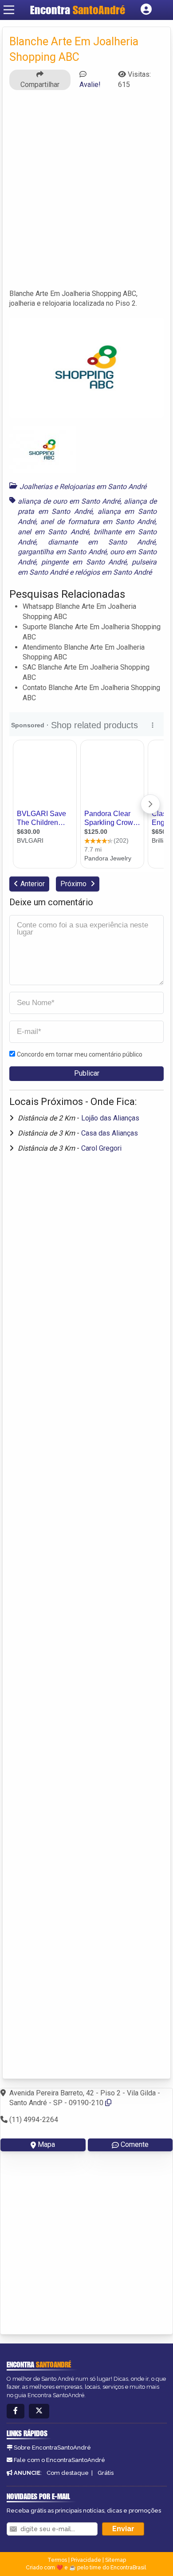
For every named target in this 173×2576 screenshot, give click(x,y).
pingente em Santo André (84, 562)
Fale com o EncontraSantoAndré (59, 2460)
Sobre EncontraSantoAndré (52, 2448)
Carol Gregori (101, 1148)
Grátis (106, 2473)
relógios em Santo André (113, 572)
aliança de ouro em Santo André (69, 501)
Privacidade (86, 2560)
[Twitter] (39, 2411)
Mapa (46, 2144)
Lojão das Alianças (110, 1118)
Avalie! (90, 85)
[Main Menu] (9, 10)
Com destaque (68, 2473)
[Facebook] (16, 2411)
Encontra (78, 10)
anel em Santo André (53, 532)
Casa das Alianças (110, 1133)
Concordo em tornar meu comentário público (80, 1054)
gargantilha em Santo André (62, 552)
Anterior (33, 884)
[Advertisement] (86, 193)
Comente (135, 2144)
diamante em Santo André (102, 542)
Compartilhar (40, 85)
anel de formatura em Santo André (98, 522)
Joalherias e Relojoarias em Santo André (83, 487)
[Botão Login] (146, 10)
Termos (57, 2560)
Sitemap (116, 2560)
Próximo (74, 884)
